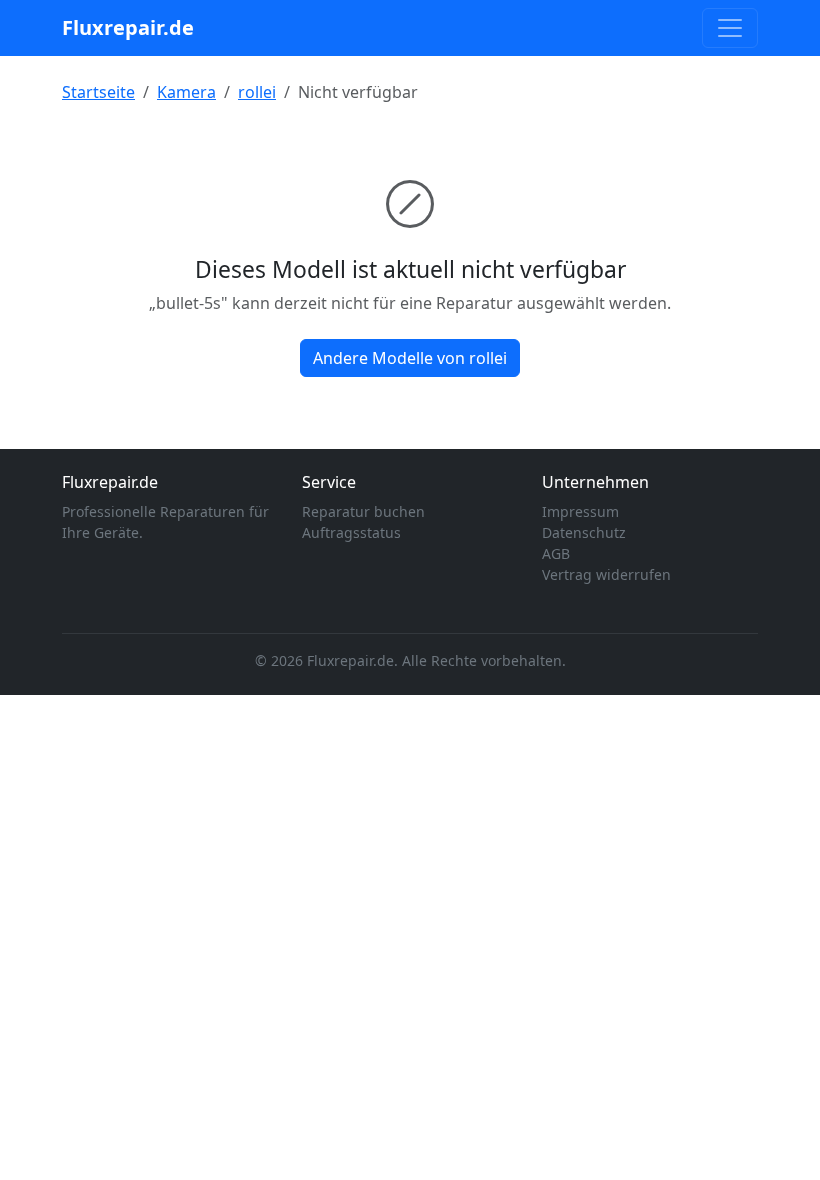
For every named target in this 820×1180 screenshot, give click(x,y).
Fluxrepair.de (128, 27)
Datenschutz (584, 532)
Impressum (580, 511)
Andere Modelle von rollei (410, 358)
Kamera (186, 92)
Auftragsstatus (351, 532)
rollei (257, 92)
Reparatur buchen (363, 511)
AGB (556, 553)
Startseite (98, 92)
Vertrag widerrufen (606, 574)
